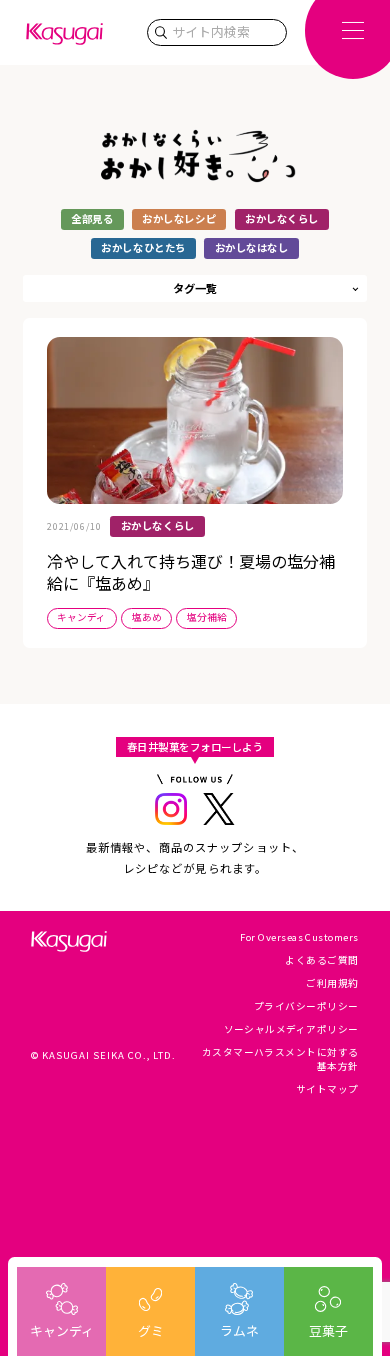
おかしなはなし (252, 247)
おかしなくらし (282, 218)
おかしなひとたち (143, 247)
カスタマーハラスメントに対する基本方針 (280, 1058)
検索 (161, 32)
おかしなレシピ (179, 218)
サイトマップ (327, 1089)
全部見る (92, 218)
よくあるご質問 (321, 960)
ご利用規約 (332, 983)
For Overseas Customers (299, 937)
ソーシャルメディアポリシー (291, 1029)
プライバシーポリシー (306, 1006)
